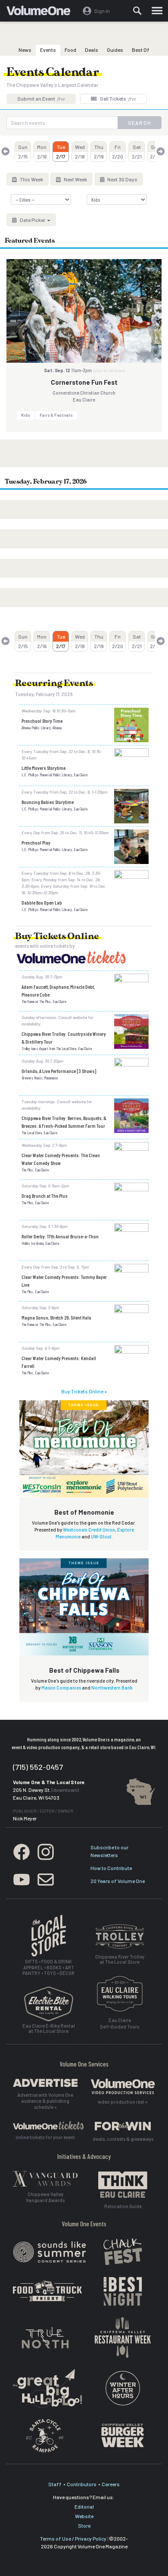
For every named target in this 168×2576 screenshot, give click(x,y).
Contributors (82, 2484)
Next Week (75, 179)
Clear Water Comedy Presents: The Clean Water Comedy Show (61, 1159)
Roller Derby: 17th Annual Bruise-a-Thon (60, 1236)
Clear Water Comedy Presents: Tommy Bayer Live (64, 1281)
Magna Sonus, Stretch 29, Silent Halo (56, 1317)
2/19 (99, 152)
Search (140, 123)
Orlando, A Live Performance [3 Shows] (59, 1071)
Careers (111, 2484)
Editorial (84, 2506)
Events (48, 50)
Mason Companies (61, 1688)
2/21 (137, 152)
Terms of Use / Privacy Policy (73, 2538)
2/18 (80, 152)
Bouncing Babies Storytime (48, 802)
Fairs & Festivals (56, 415)
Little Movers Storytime (44, 768)
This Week (31, 179)
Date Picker (33, 220)
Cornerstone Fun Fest (84, 382)
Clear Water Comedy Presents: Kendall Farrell (59, 1362)
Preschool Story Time (42, 721)
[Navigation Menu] (157, 11)
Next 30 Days (122, 179)
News (25, 50)
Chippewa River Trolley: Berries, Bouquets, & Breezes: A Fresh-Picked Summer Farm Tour (64, 1122)
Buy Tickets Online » (84, 1391)
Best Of (141, 50)
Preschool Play (36, 842)
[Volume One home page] (42, 13)
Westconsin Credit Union (89, 1530)
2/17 (61, 152)
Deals (92, 50)
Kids (26, 415)
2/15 (23, 152)
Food (70, 50)
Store (84, 2525)
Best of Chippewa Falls (84, 1670)
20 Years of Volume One (118, 1881)
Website (84, 2516)
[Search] (137, 11)
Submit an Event (41, 98)
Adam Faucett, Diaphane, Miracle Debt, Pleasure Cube (58, 991)
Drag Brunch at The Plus (45, 1196)
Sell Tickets (118, 98)
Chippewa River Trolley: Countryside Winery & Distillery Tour (64, 1038)
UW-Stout (101, 1536)
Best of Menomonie (84, 1512)
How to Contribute (111, 1868)
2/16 (42, 152)
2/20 (118, 152)
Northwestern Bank (112, 1688)
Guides (115, 50)
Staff (55, 2484)
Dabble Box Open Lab (42, 902)
